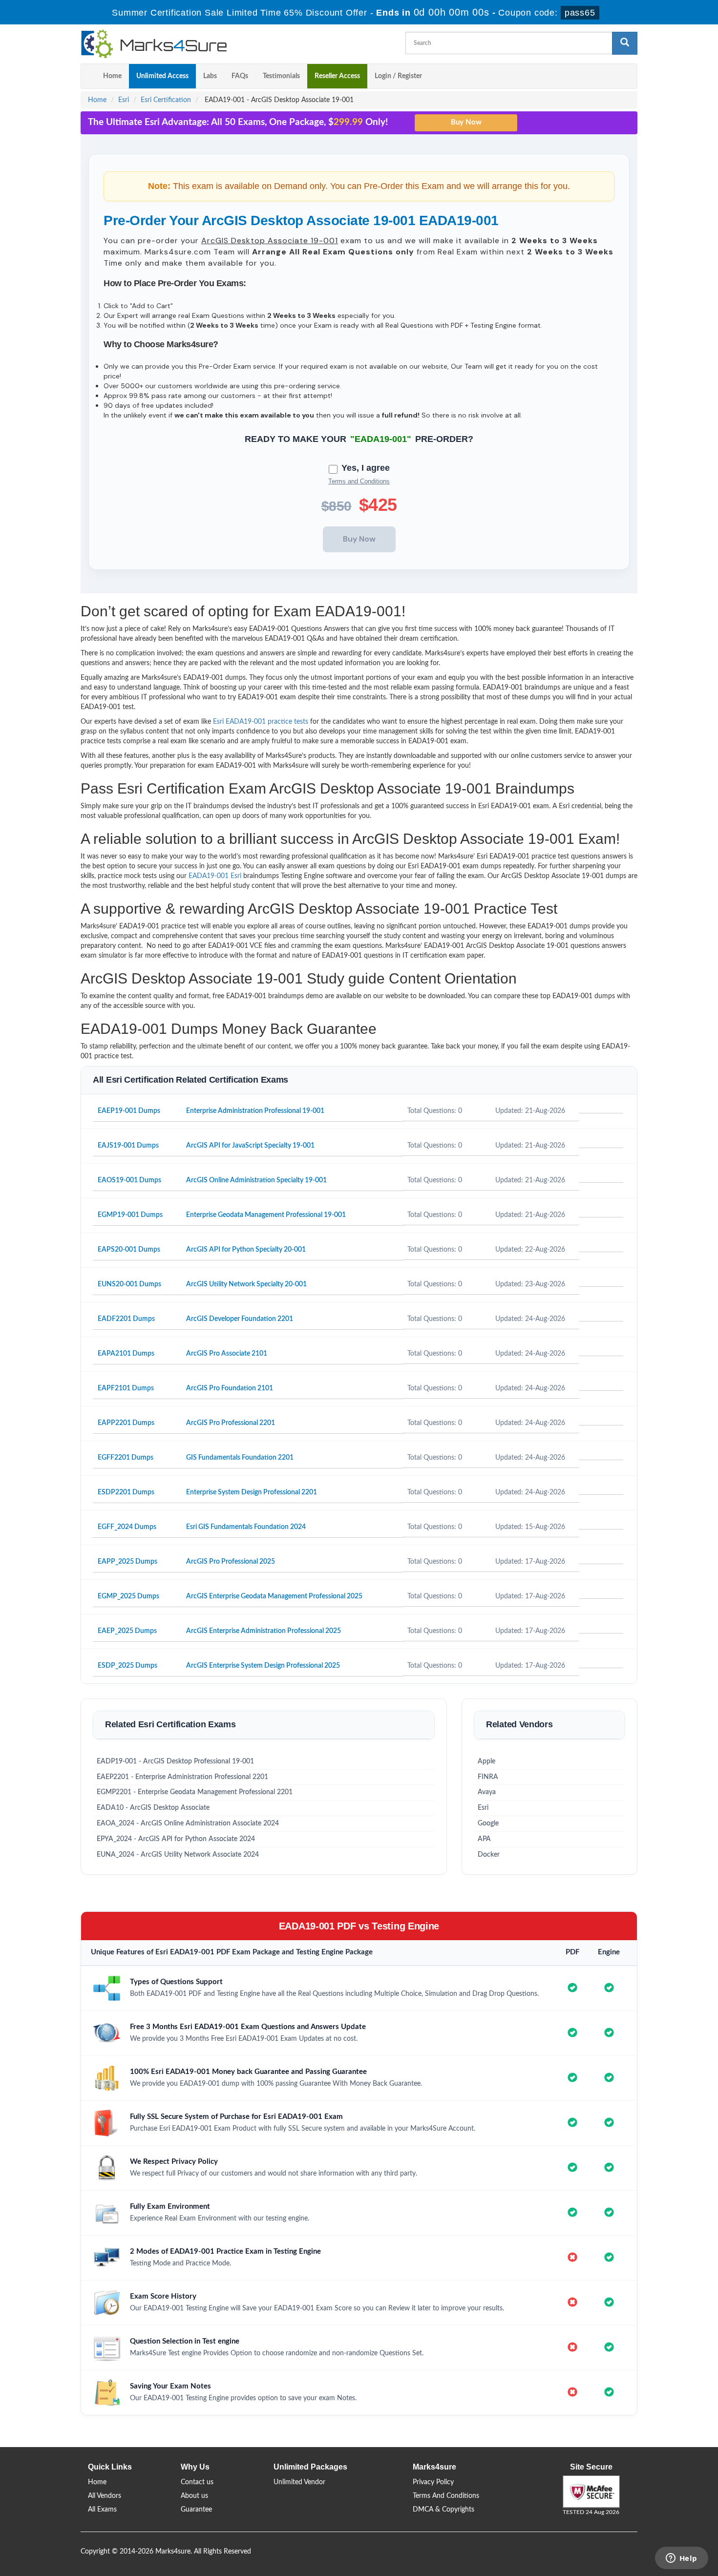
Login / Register (398, 76)
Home (112, 76)
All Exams (102, 2510)
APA (484, 1839)
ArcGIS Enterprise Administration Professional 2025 (264, 1631)
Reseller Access (337, 76)
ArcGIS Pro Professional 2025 (231, 1562)
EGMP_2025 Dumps (128, 1596)
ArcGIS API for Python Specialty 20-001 (246, 1250)
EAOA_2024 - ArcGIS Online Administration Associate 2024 (188, 1823)
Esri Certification (166, 100)
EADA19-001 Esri (215, 876)
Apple (486, 1761)
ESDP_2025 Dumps (127, 1666)
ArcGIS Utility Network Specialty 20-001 (246, 1284)
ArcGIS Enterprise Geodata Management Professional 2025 (274, 1596)
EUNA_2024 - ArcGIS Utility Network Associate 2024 (178, 1855)
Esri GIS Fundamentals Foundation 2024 (246, 1527)
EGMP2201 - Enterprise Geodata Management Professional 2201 (195, 1792)
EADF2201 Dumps (126, 1319)
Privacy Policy (433, 2482)
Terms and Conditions (359, 481)
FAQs (240, 76)
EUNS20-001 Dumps (129, 1284)
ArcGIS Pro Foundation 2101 (230, 1388)
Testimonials (281, 76)
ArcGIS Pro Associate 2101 (227, 1354)
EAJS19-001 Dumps (128, 1146)
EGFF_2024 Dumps (127, 1527)
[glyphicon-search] (625, 43)
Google (488, 1823)
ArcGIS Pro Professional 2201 (231, 1423)
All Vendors (105, 2496)
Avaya (487, 1792)
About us (194, 2496)
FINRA (488, 1777)
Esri (124, 100)
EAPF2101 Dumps (126, 1388)
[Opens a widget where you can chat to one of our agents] (681, 2559)
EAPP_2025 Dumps (127, 1562)
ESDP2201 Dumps (126, 1492)
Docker (489, 1855)
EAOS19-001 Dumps (129, 1180)
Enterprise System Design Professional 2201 (252, 1492)
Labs (210, 76)
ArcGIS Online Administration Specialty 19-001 (256, 1180)
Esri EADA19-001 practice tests (261, 722)
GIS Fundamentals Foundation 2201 (240, 1458)
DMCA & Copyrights (443, 2510)
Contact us (197, 2482)
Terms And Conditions (446, 2496)
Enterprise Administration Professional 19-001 (255, 1111)
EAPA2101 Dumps (126, 1354)
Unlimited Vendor (299, 2482)
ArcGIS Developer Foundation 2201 (240, 1319)
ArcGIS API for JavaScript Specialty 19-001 (250, 1146)
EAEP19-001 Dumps (129, 1111)
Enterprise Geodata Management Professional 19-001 (266, 1215)
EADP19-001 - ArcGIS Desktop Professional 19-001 (175, 1761)
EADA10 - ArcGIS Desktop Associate (153, 1808)
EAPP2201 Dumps (126, 1423)
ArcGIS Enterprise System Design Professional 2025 (263, 1666)
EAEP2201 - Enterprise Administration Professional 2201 (182, 1777)
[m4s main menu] (88, 76)
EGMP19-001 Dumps (130, 1215)
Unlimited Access (162, 76)
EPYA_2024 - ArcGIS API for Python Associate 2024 (176, 1839)
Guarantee (196, 2510)
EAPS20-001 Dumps (129, 1250)
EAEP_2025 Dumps (127, 1631)
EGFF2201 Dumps (126, 1458)
